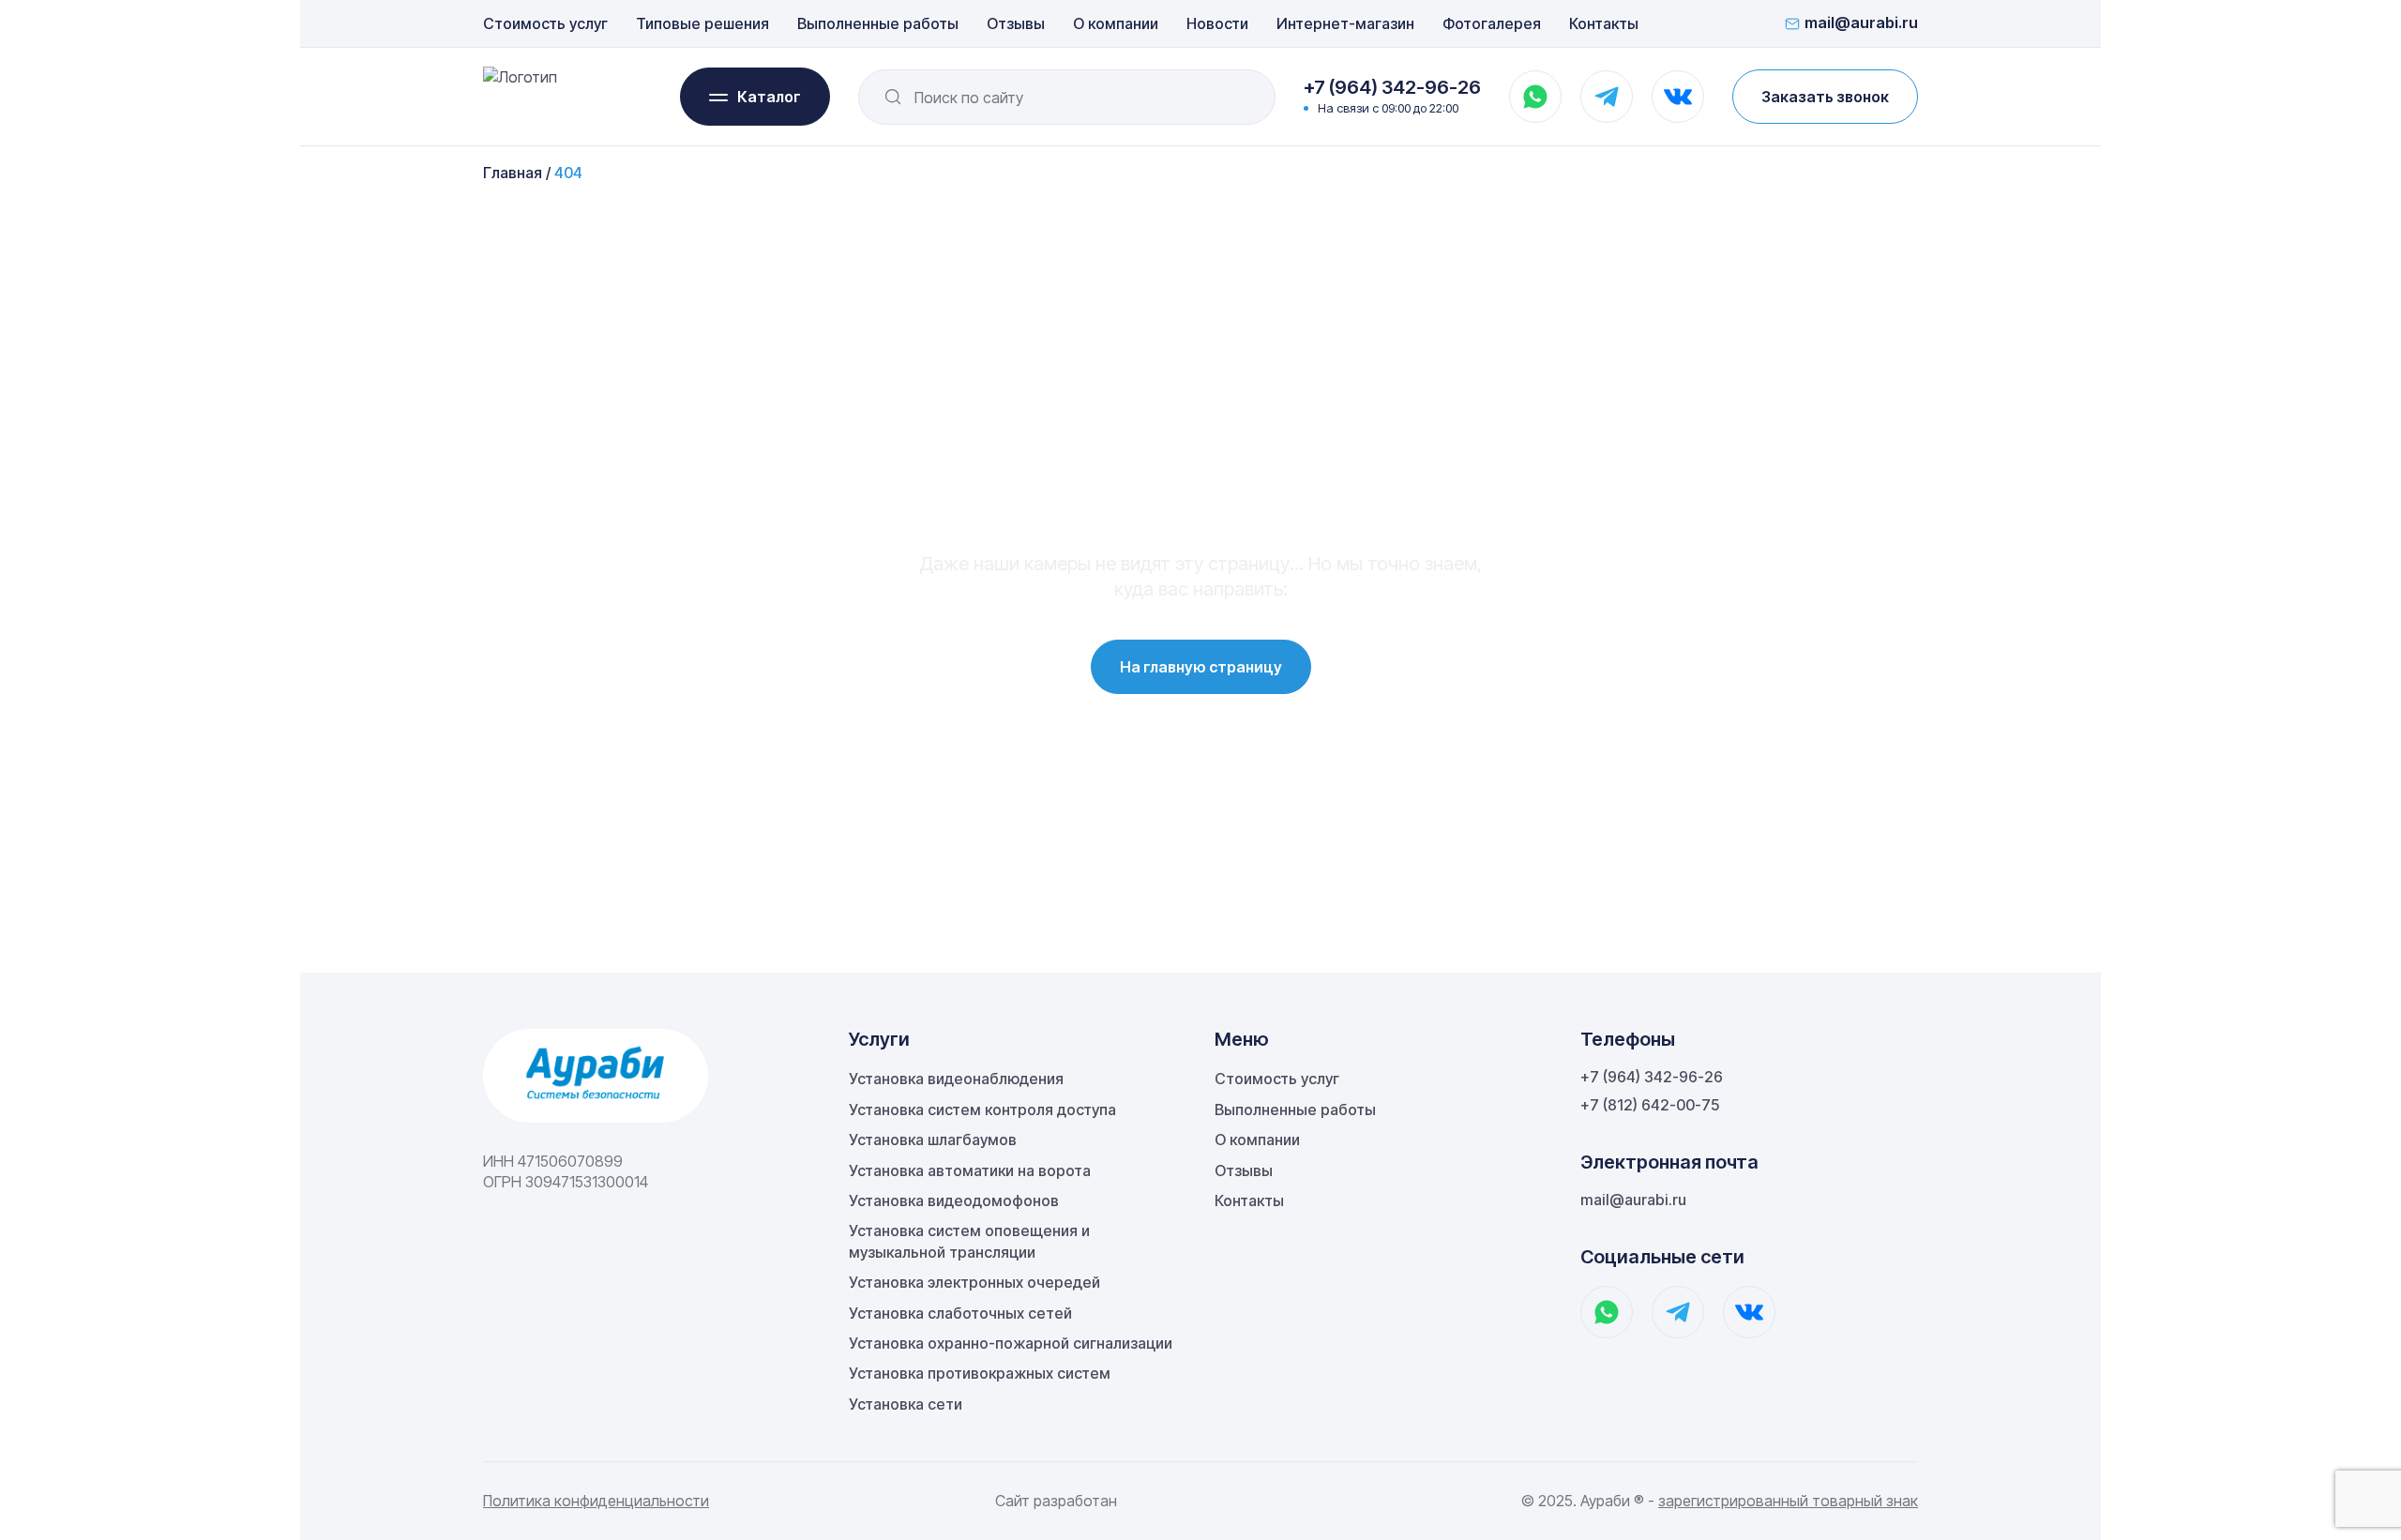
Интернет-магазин (1345, 23)
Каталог (769, 97)
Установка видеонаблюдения (956, 1079)
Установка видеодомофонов (954, 1200)
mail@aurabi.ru (1861, 23)
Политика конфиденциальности (596, 1501)
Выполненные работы (878, 23)
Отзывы (1016, 23)
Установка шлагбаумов (933, 1140)
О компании (1116, 23)
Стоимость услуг (545, 23)
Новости (1217, 23)
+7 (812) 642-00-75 (1650, 1105)
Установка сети (906, 1404)
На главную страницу (1201, 667)
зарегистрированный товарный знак (1788, 1501)
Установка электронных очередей (974, 1282)
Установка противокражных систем (980, 1373)
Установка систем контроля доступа (982, 1110)
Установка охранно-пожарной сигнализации (1011, 1343)
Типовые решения (702, 23)
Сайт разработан (1056, 1501)
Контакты (1604, 23)
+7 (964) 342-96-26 (1392, 87)
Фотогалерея (1492, 23)
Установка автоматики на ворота (970, 1170)
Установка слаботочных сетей (960, 1313)
